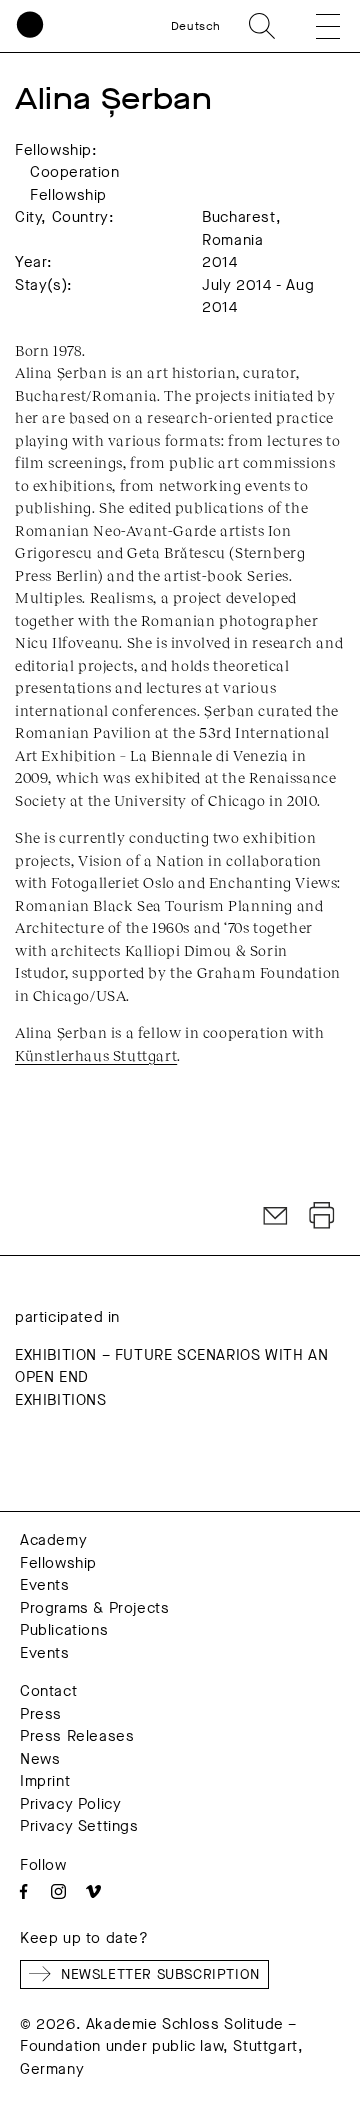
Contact (48, 1691)
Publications (64, 1630)
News (40, 1759)
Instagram (58, 1891)
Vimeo (93, 1891)
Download (322, 1216)
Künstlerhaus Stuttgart (96, 1055)
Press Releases (77, 1736)
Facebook (23, 1891)
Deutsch (196, 26)
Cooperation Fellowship (75, 183)
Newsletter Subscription (160, 1974)
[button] (314, 26)
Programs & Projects (94, 1608)
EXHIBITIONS (61, 1400)
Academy (53, 1540)
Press (41, 1714)
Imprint (45, 1781)
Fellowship (58, 1563)
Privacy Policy (70, 1804)
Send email (276, 1216)
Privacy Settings (79, 1826)
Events (45, 1585)
